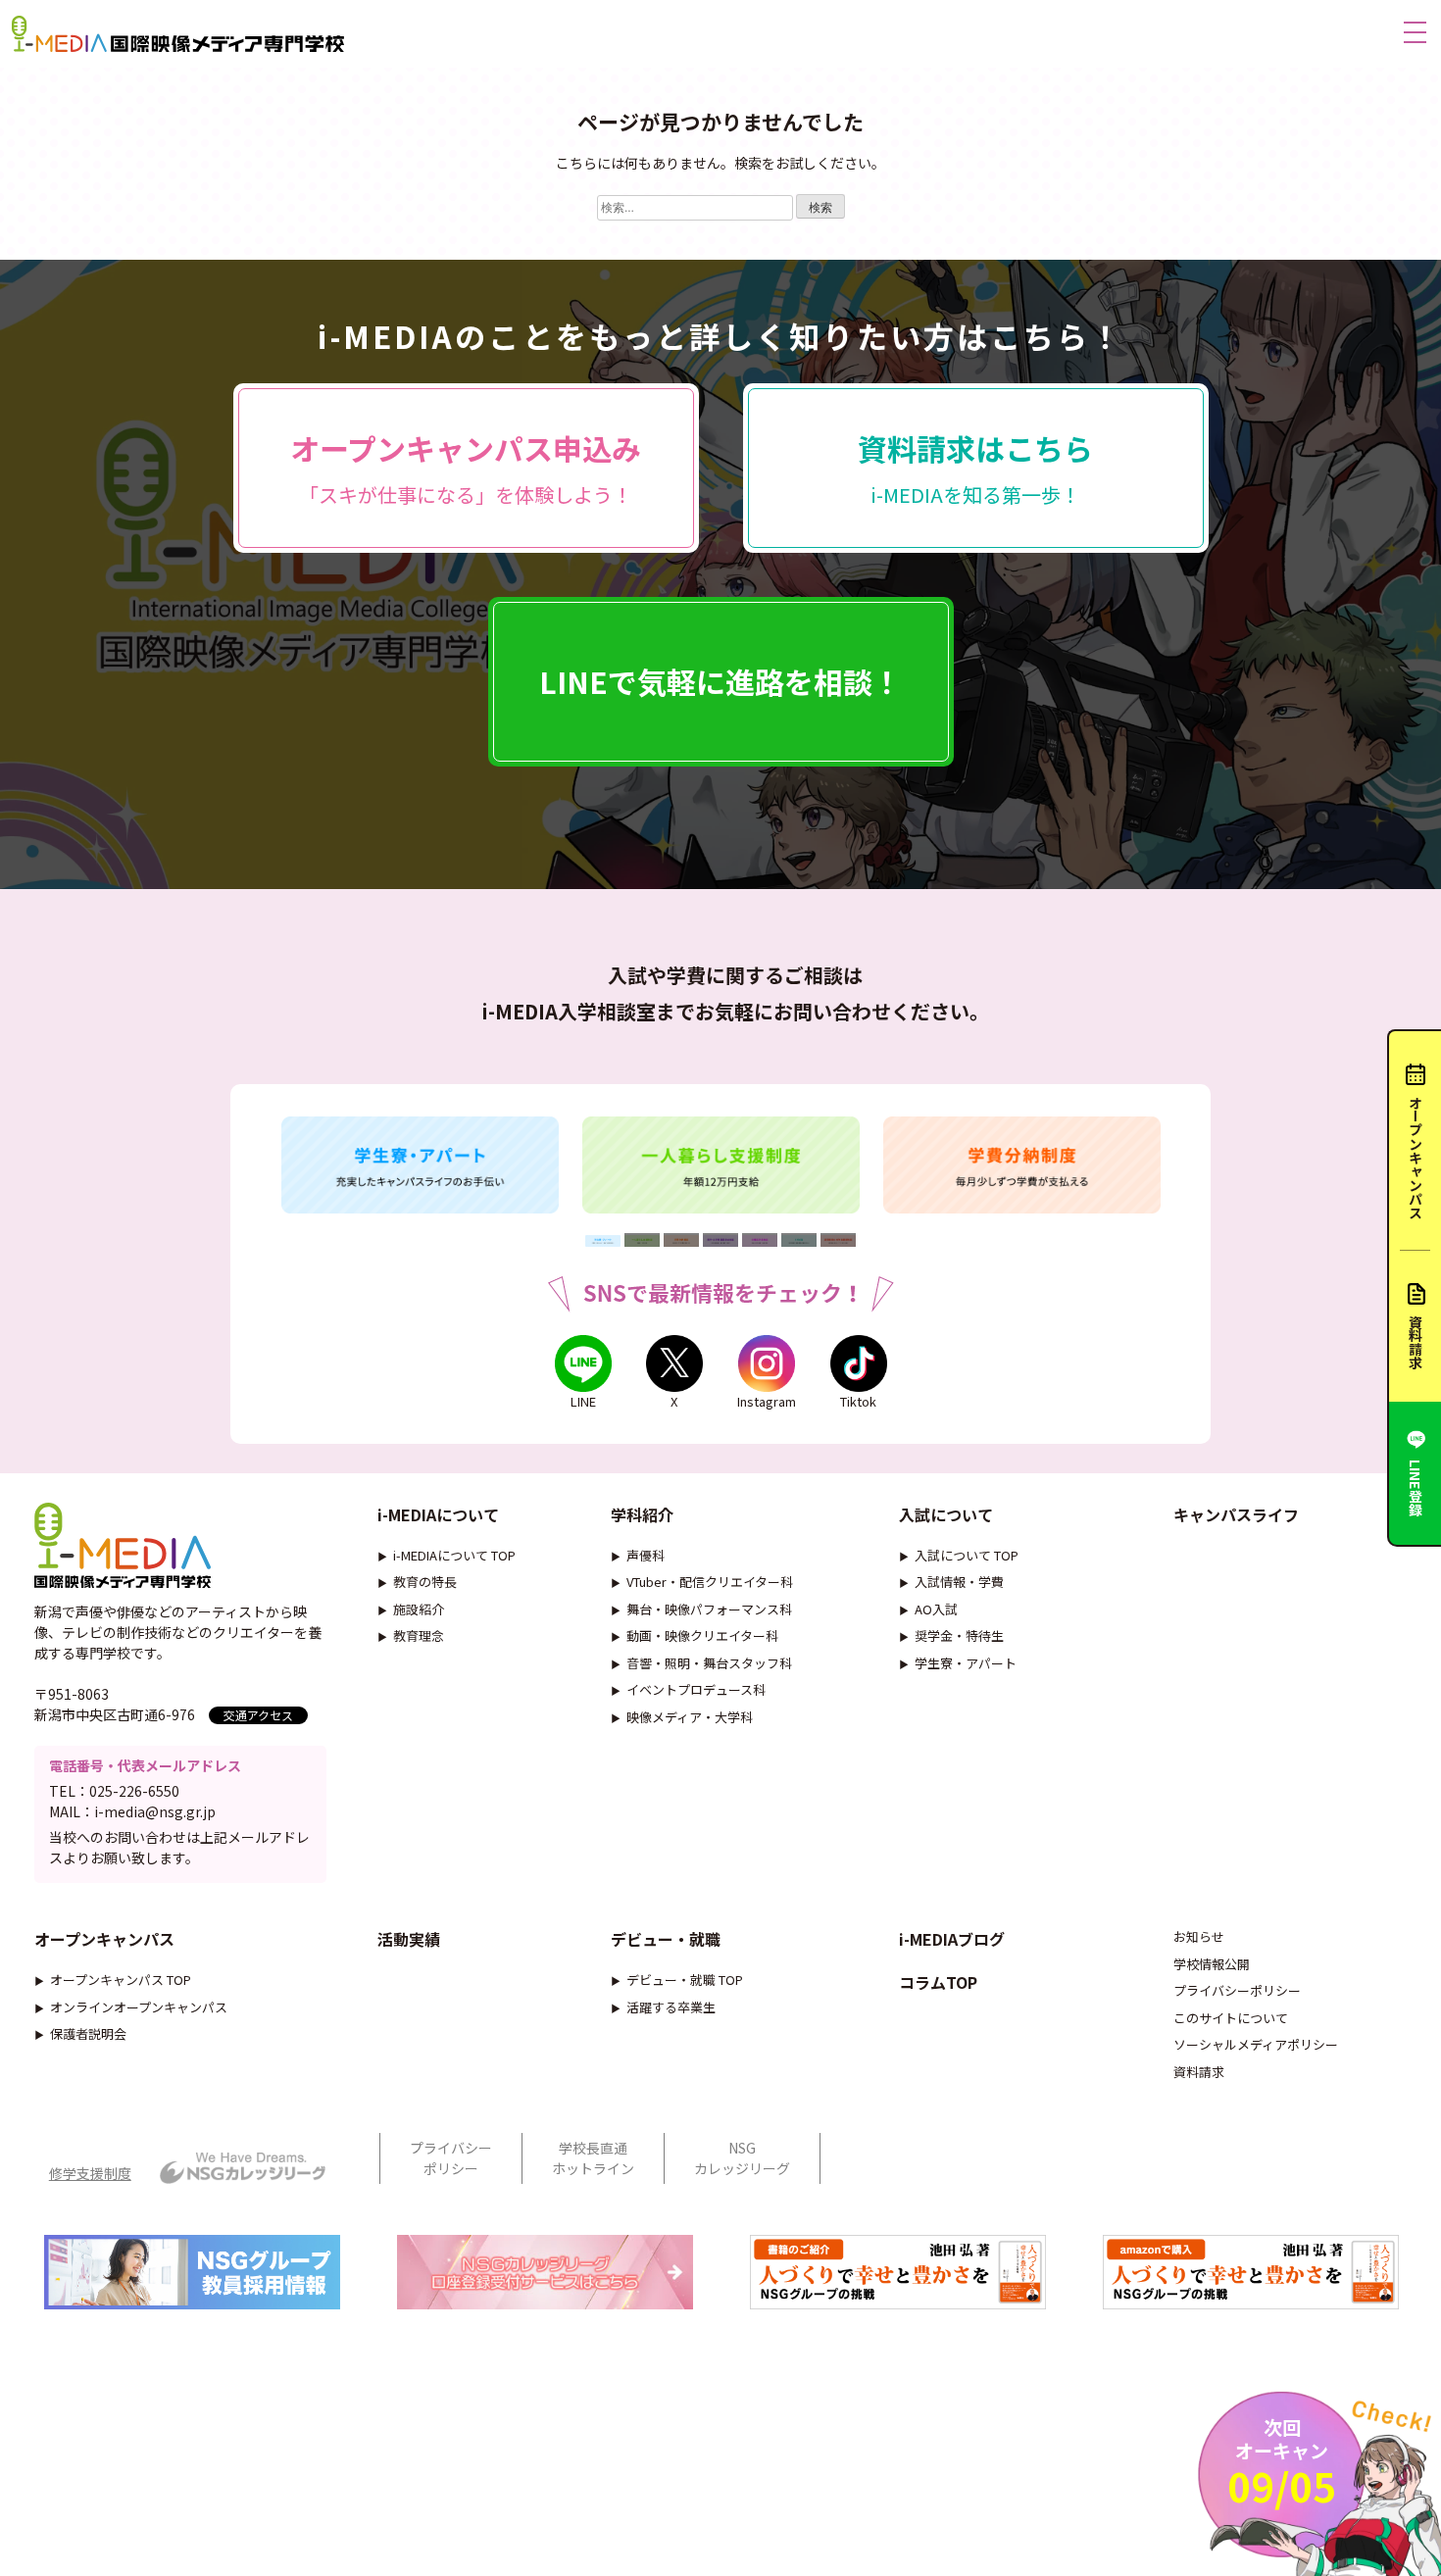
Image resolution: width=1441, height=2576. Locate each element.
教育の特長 (425, 1582)
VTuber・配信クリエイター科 (710, 1582)
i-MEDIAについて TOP (454, 1555)
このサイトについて (1231, 2018)
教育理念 (419, 1635)
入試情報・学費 (959, 1582)
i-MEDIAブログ (952, 1939)
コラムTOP (938, 1982)
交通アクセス (258, 1715)
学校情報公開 (1212, 1964)
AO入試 (936, 1609)
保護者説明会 (88, 2033)
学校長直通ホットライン (593, 2158)
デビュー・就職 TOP (685, 1980)
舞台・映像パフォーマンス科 (709, 1609)
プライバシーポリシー (1237, 1990)
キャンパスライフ (1236, 1514)
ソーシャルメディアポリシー (1256, 2044)
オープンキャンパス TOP (121, 1980)
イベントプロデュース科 (696, 1689)
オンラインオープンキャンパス (139, 2007)
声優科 (646, 1555)
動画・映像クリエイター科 (702, 1635)
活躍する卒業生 (671, 2007)
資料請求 (1199, 2072)
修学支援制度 (90, 2173)
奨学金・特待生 (959, 1635)
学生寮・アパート (966, 1663)
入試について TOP (967, 1555)
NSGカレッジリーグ (742, 2158)
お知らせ (1199, 1936)
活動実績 (409, 1939)
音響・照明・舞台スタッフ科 (709, 1663)
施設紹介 (419, 1609)
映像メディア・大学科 (690, 1717)
